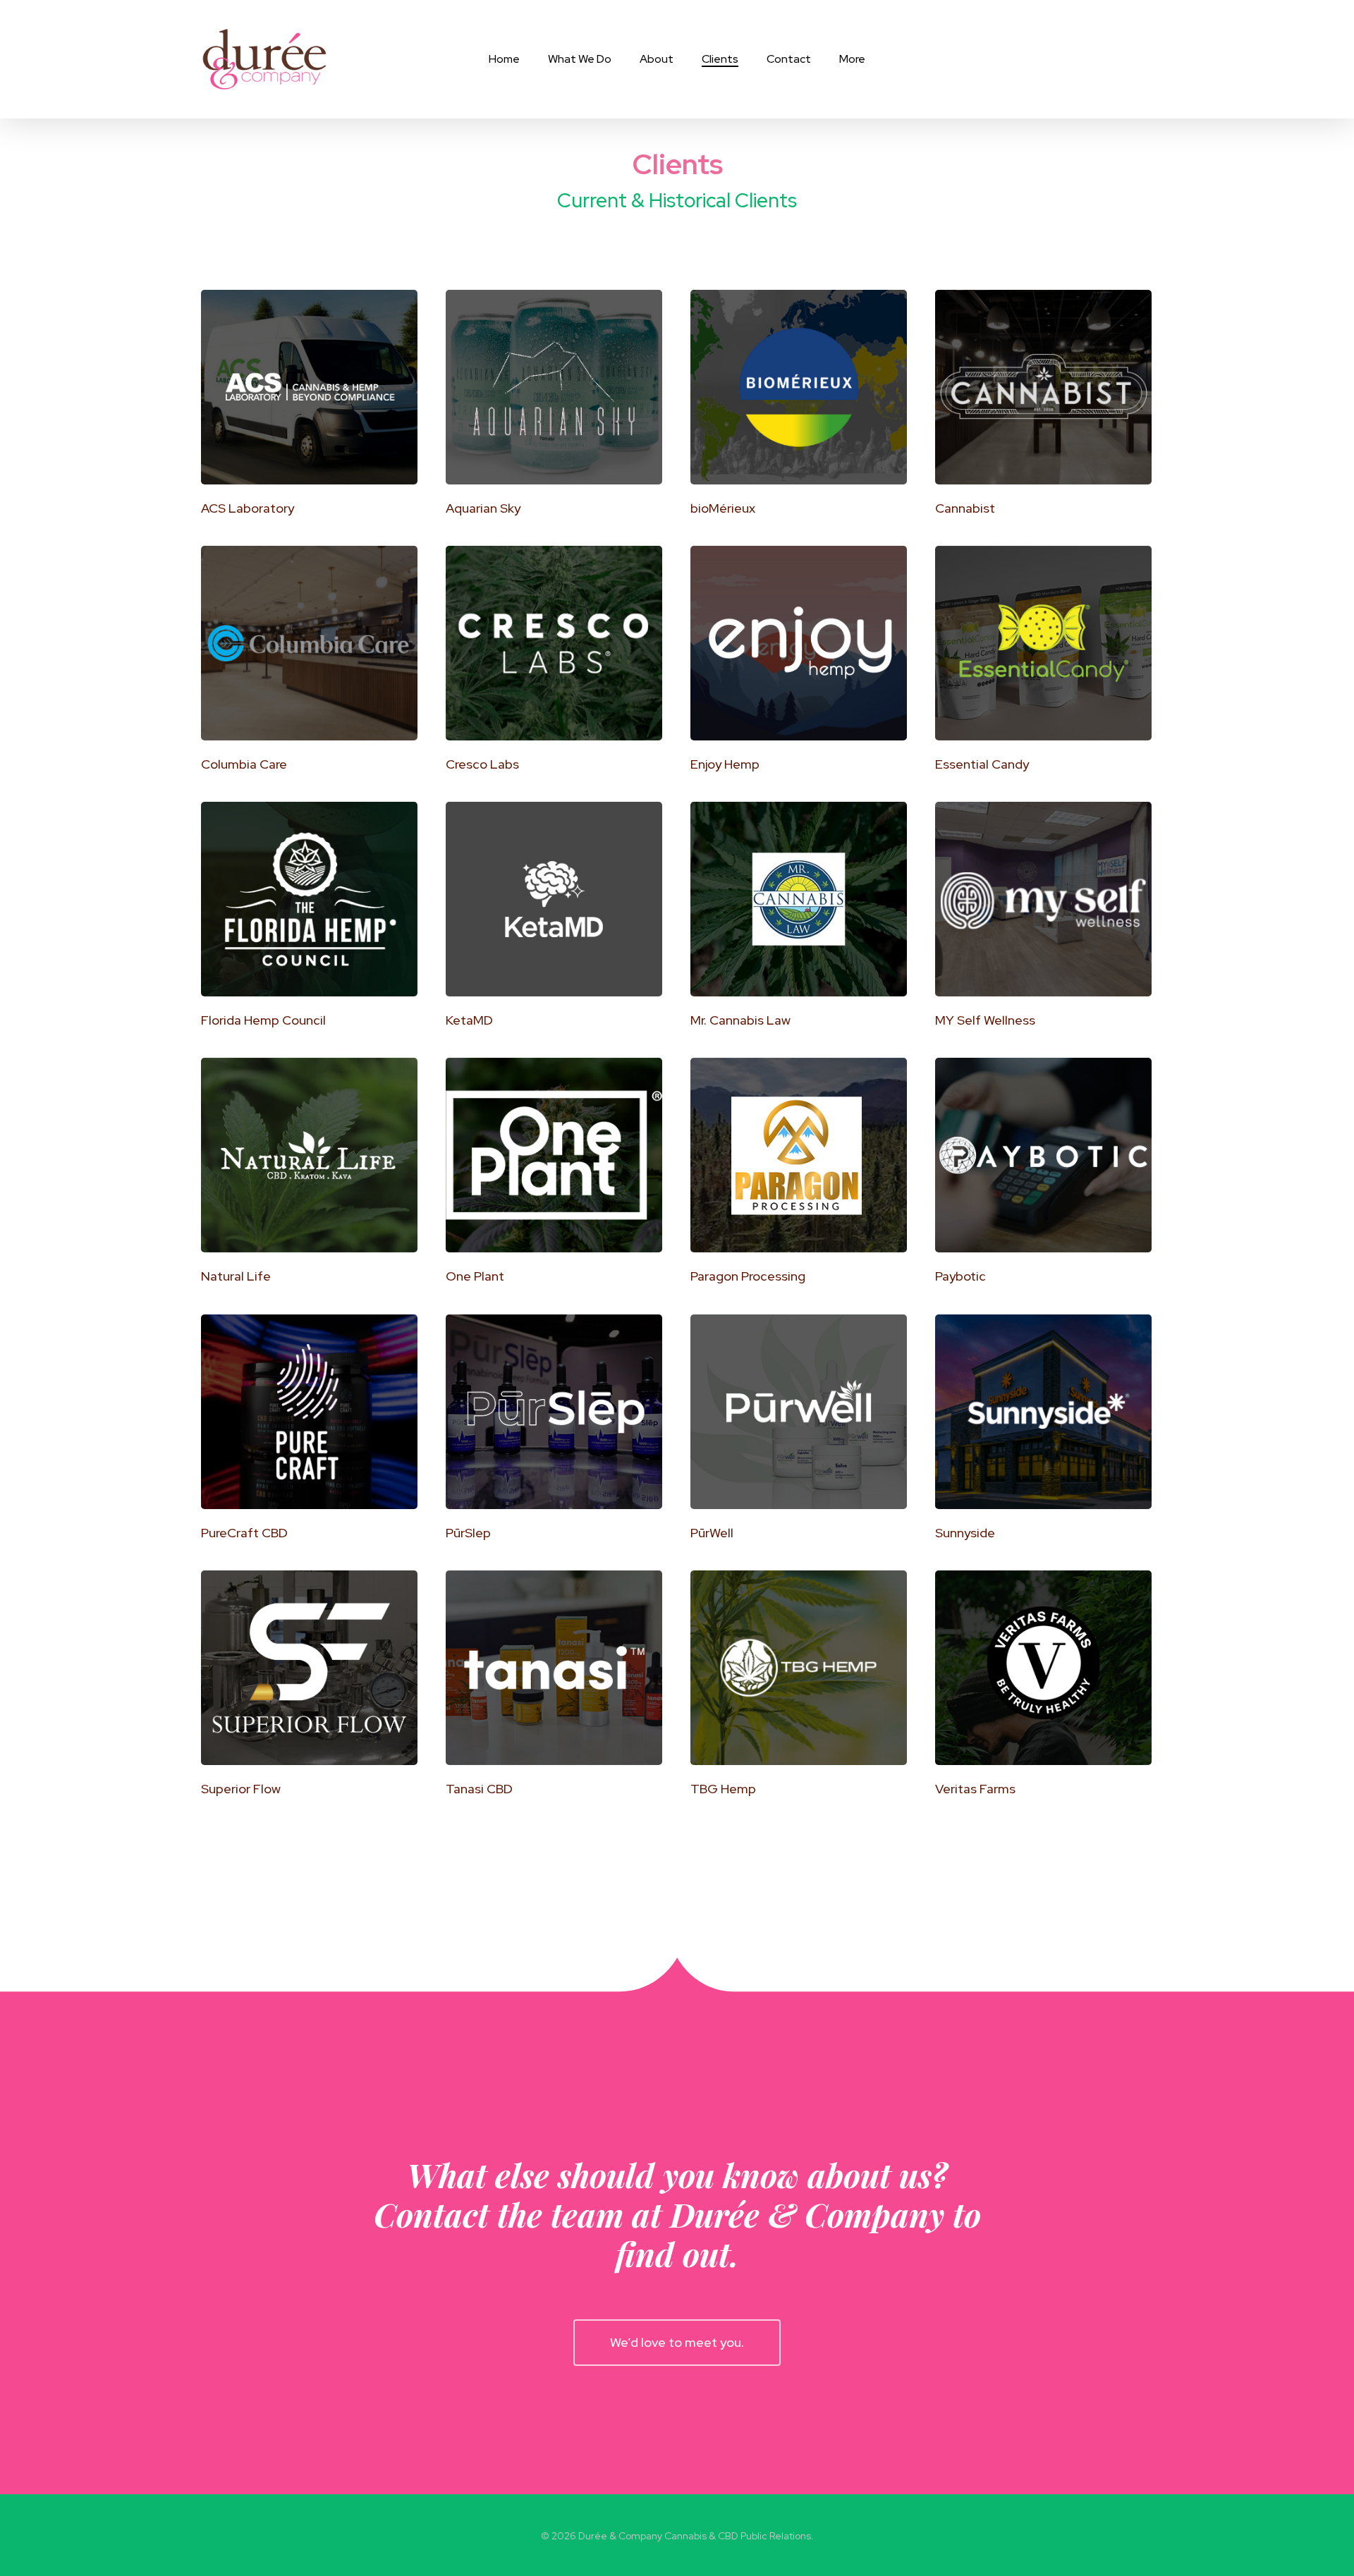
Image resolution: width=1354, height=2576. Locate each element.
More (852, 59)
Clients (720, 59)
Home (504, 59)
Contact (789, 59)
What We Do (580, 59)
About (657, 59)
